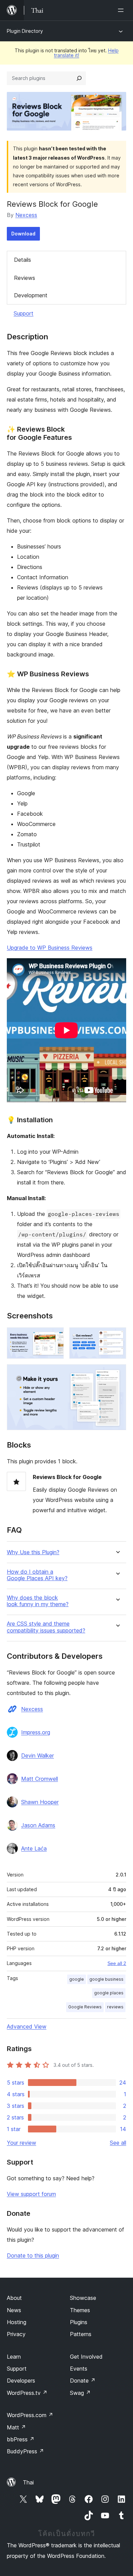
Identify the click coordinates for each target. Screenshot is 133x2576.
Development (31, 295)
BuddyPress (25, 2451)
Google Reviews (85, 2007)
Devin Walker (38, 1755)
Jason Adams (38, 1825)
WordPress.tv (27, 2393)
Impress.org (36, 1732)
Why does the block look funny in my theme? (38, 1601)
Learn (14, 2357)
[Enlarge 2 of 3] (117, 1337)
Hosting (17, 2322)
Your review (21, 2143)
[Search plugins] (79, 78)
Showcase (83, 2298)
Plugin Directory (25, 31)
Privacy (16, 2334)
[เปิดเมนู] (122, 10)
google (77, 1979)
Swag (80, 2393)
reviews (115, 2007)
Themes (80, 2310)
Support (24, 313)
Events (79, 2369)
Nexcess (26, 215)
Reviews (25, 278)
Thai (28, 2482)
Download (23, 234)
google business (106, 1979)
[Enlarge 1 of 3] (55, 1337)
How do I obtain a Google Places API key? (37, 1575)
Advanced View (27, 2026)
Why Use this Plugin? (33, 1552)
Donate (83, 2381)
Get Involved (86, 2357)
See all (118, 2143)
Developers (21, 2381)
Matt (16, 2427)
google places (109, 1993)
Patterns (81, 2334)
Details (23, 260)
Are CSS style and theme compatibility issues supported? (46, 1627)
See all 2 (117, 1963)
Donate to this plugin (33, 2255)
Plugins (79, 2322)
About (14, 2298)
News (14, 2310)
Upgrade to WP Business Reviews (50, 948)
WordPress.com (30, 2415)
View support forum (31, 2194)
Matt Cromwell (40, 1779)
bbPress (21, 2439)
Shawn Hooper (40, 1802)
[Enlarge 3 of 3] (117, 1373)
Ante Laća (34, 1848)
